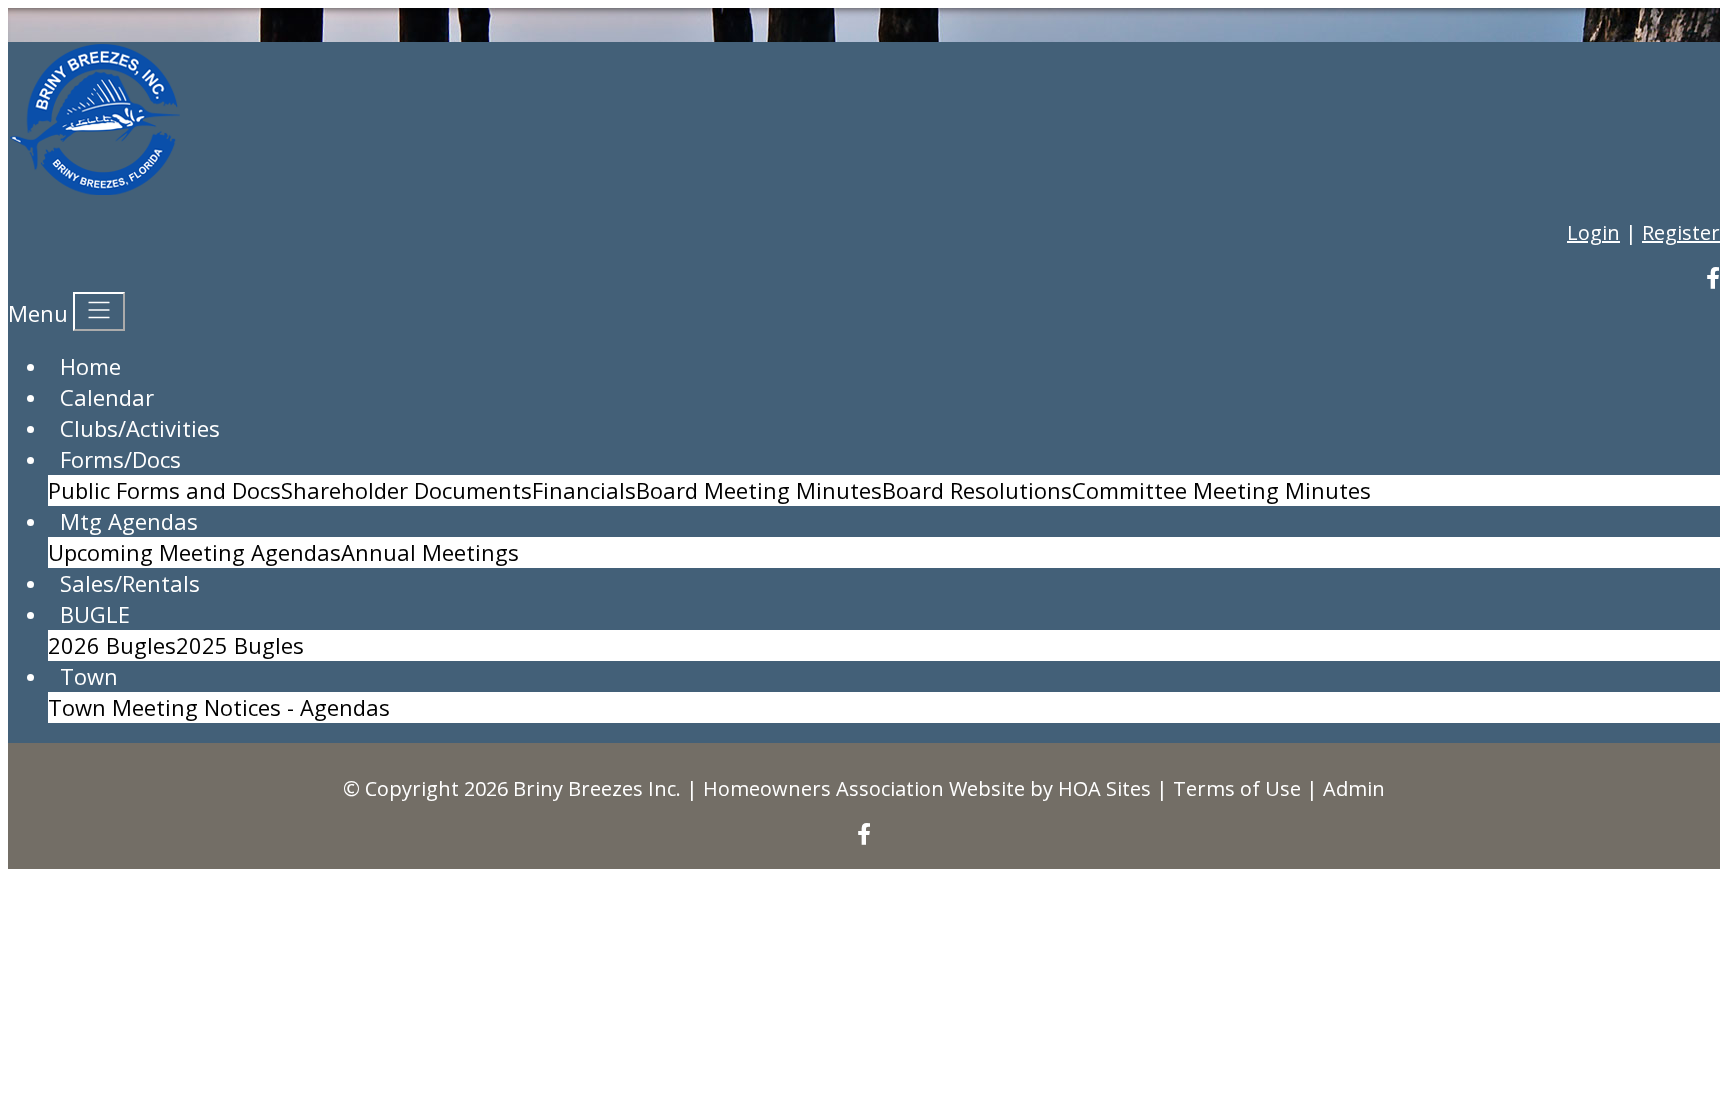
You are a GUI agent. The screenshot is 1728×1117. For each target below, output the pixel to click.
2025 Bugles (240, 645)
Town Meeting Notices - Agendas (219, 707)
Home (90, 366)
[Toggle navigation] (99, 311)
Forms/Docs (120, 459)
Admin (1354, 788)
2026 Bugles (112, 645)
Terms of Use (1237, 788)
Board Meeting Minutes (759, 490)
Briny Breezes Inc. (597, 788)
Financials (584, 490)
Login (1593, 232)
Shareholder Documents (406, 490)
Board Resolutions (977, 490)
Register (1681, 232)
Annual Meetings (430, 552)
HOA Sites (1104, 788)
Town (89, 676)
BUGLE (95, 614)
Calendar (107, 397)
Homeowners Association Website (864, 788)
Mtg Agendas (129, 521)
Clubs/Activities (140, 428)
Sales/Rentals (130, 583)
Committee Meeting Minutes (1221, 490)
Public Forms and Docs (164, 490)
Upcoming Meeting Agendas (194, 552)
